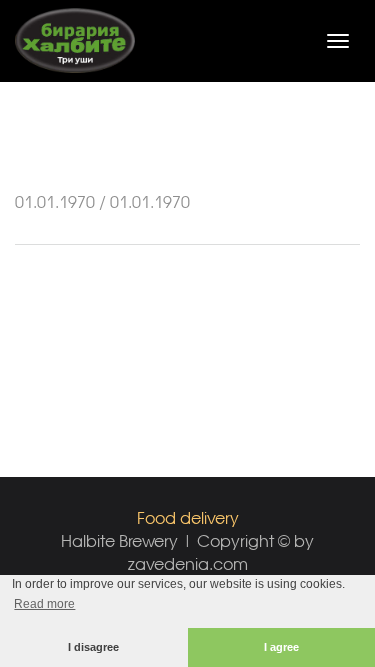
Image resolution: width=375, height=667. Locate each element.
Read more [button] (44, 604)
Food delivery (188, 517)
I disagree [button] (93, 647)
